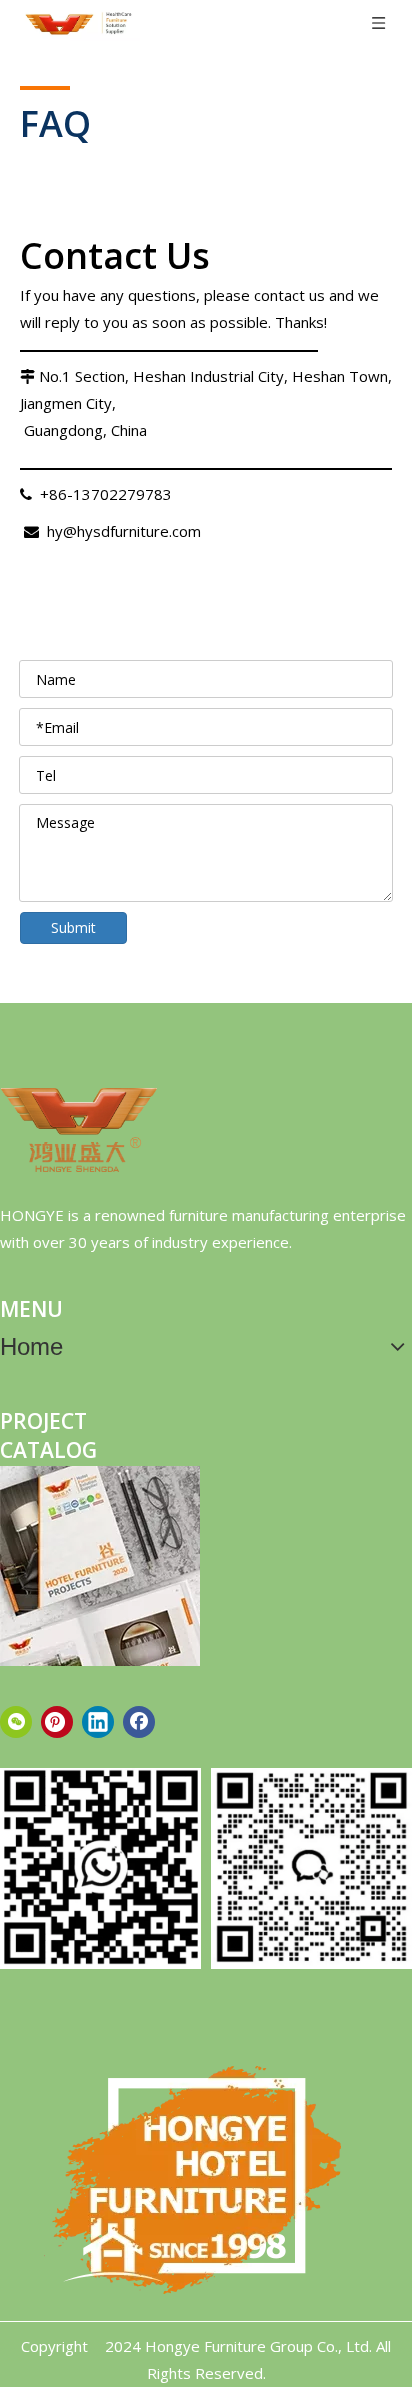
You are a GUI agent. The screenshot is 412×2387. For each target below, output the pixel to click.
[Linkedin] (98, 1722)
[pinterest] (57, 1722)
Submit (73, 927)
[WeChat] (16, 1722)
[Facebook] (139, 1722)
